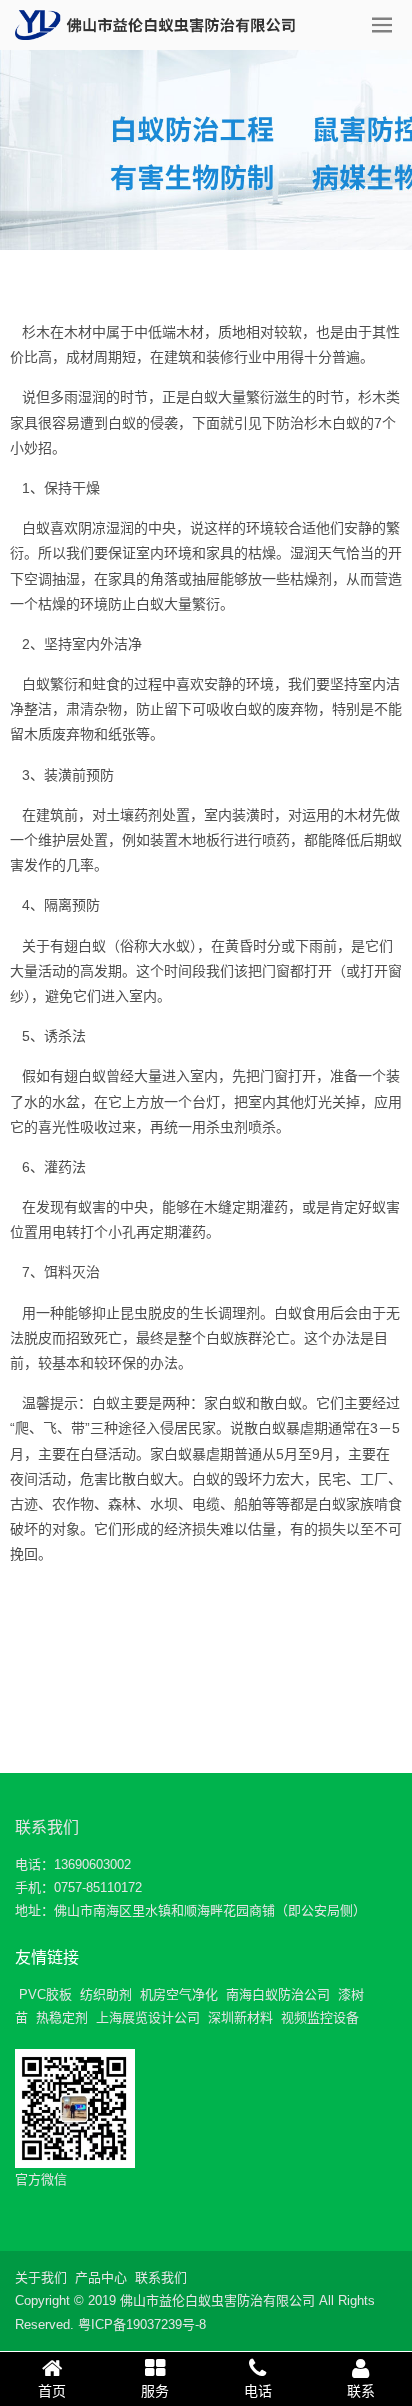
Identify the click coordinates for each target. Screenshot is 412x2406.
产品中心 (101, 2277)
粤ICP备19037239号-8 (142, 2324)
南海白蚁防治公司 (278, 1994)
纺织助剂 (106, 1994)
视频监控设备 (320, 2017)
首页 (52, 2391)
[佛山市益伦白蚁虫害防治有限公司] (155, 25)
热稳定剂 (62, 2017)
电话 (258, 2391)
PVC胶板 (45, 1994)
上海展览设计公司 (148, 2017)
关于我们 (41, 2277)
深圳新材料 (240, 2017)
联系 (361, 2391)
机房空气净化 (179, 1994)
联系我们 (47, 1827)
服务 (155, 2391)
